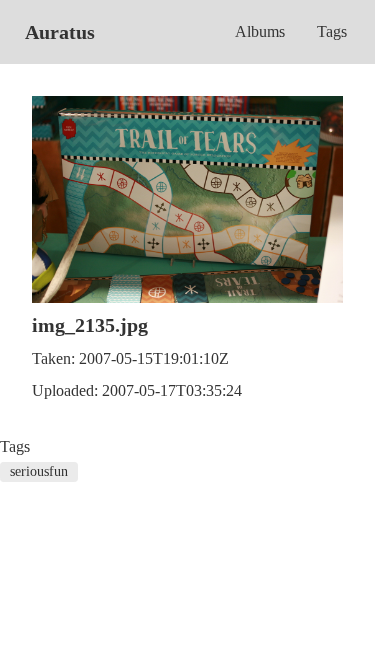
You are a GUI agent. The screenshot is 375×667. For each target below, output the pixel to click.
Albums (260, 31)
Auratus (60, 32)
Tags (332, 31)
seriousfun (39, 471)
